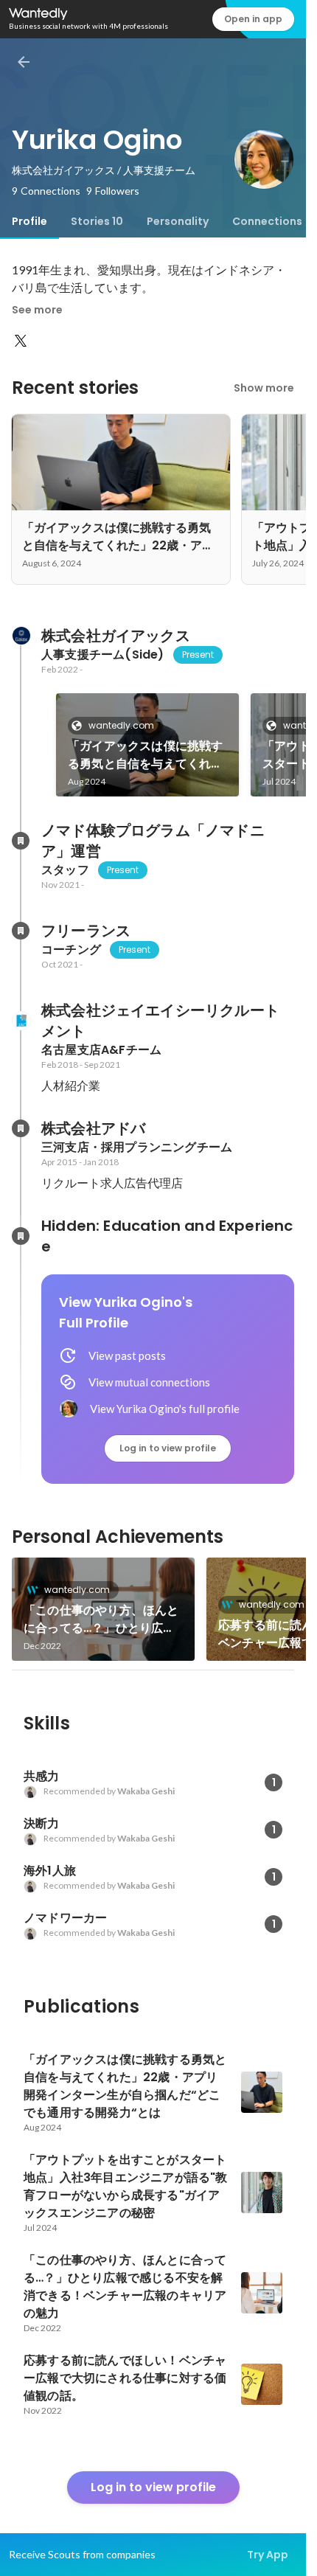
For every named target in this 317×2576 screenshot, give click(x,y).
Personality (178, 221)
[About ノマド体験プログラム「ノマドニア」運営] (21, 841)
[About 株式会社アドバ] (21, 1128)
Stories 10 (97, 221)
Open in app (253, 19)
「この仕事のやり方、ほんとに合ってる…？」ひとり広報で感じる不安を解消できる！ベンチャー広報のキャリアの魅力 (101, 1619)
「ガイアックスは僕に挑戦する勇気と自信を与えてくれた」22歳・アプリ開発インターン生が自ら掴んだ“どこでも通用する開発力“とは (147, 755)
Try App (268, 2555)
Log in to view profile (168, 1448)
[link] (147, 745)
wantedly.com (121, 725)
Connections (267, 221)
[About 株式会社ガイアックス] (21, 636)
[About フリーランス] (21, 931)
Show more (264, 388)
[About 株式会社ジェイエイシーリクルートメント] (21, 1021)
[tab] (29, 221)
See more (37, 310)
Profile (29, 221)
